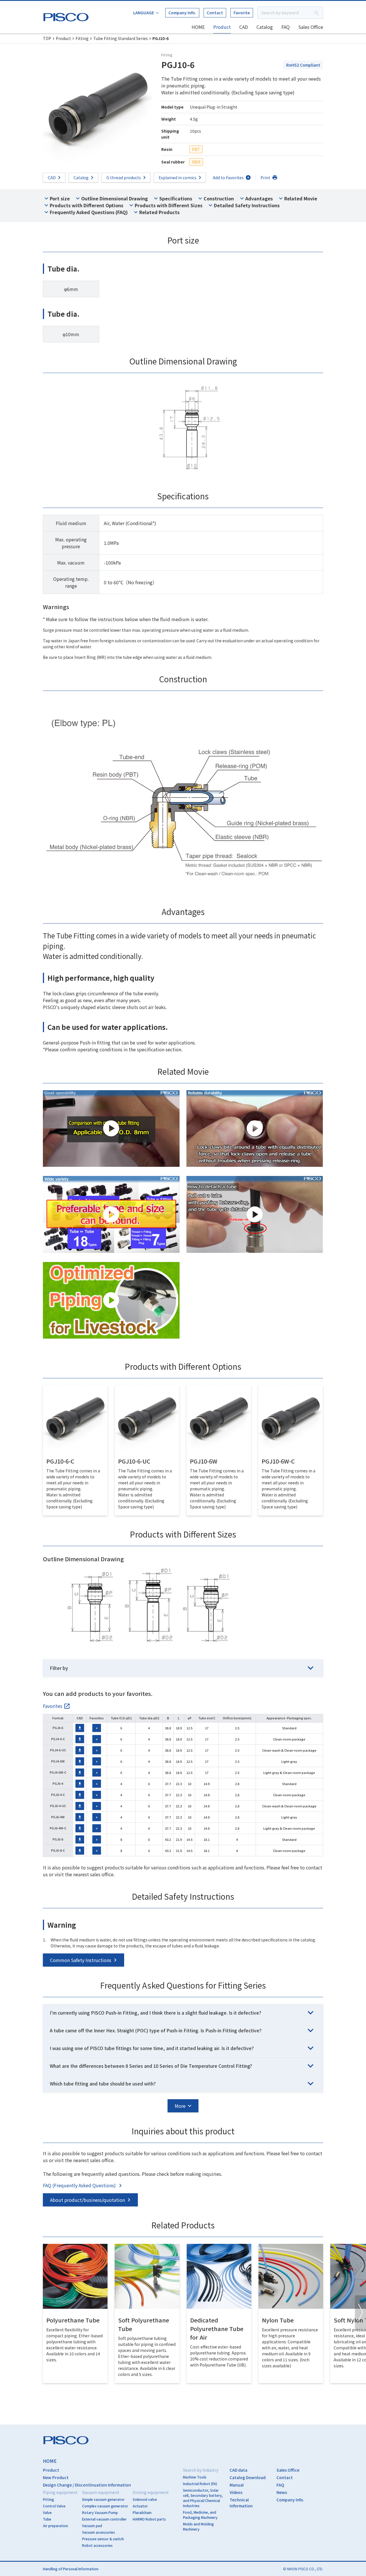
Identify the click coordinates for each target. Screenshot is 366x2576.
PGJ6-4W (58, 1817)
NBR (196, 162)
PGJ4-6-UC (58, 1750)
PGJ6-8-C (58, 1850)
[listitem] (57, 1706)
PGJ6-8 (58, 1839)
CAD (244, 27)
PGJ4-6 (58, 1728)
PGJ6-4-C (58, 1795)
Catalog (265, 27)
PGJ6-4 (58, 1783)
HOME (198, 27)
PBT (196, 149)
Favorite (242, 13)
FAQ (286, 27)
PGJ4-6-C (58, 1739)
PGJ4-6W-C (58, 1772)
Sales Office (311, 27)
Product (222, 27)
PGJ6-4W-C (58, 1828)
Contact (215, 13)
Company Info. (182, 13)
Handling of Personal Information (71, 2569)
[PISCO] (67, 16)
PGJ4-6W (58, 1761)
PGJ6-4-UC (58, 1806)
